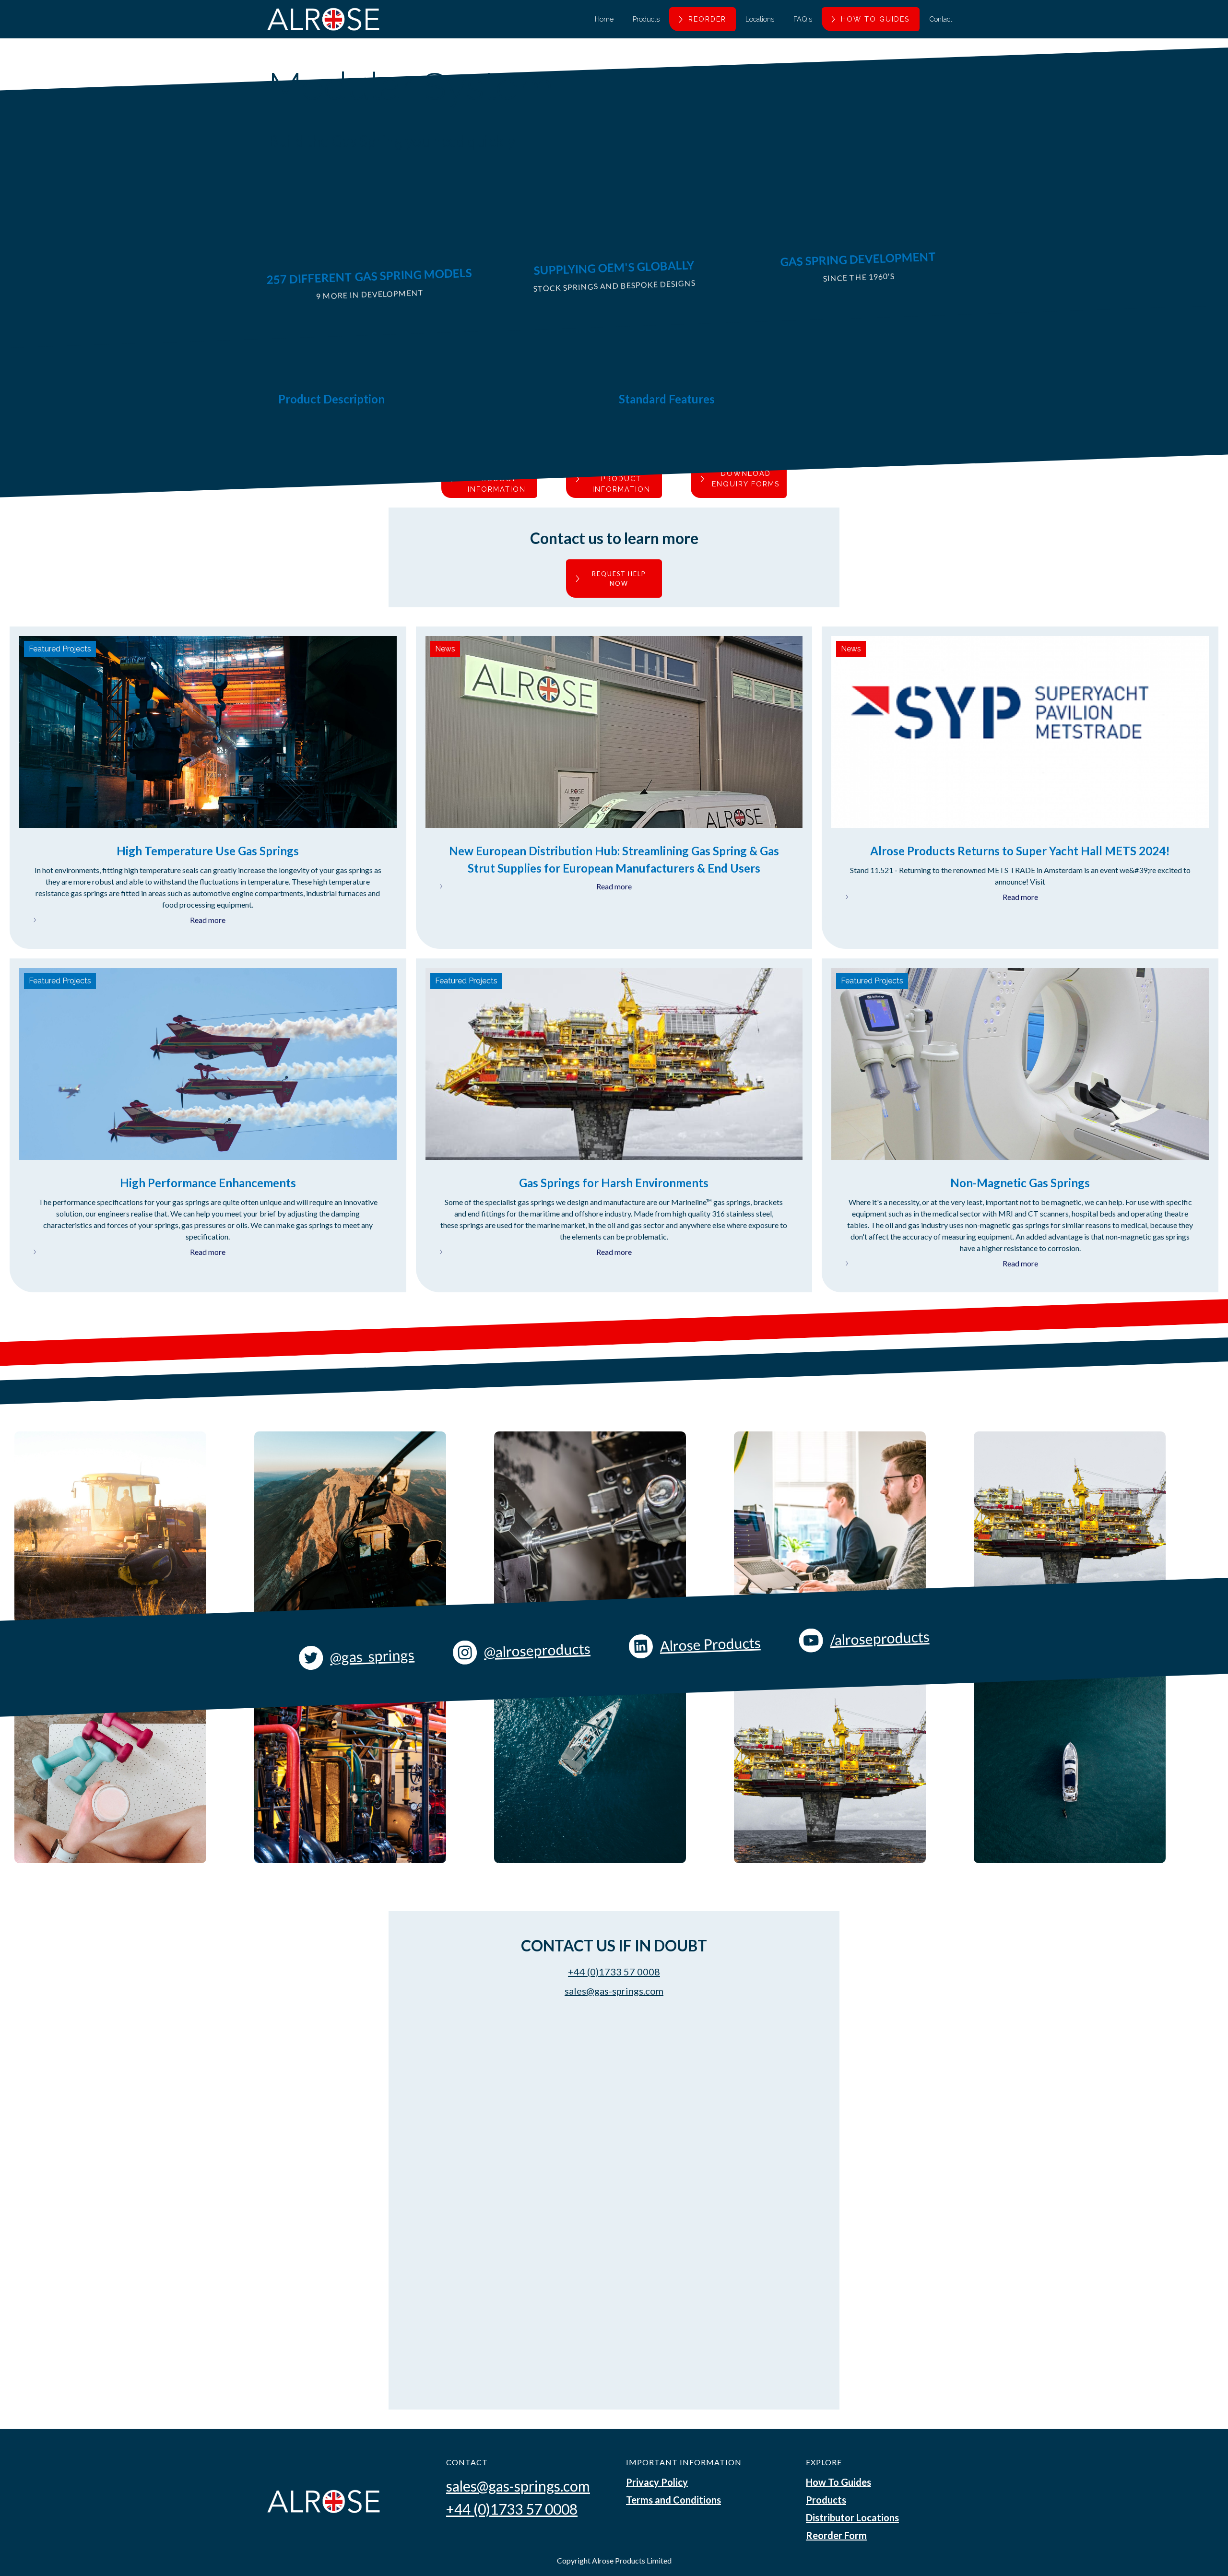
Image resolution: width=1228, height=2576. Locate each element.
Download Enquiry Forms (746, 479)
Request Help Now (619, 579)
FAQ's (803, 19)
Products (646, 19)
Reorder (707, 19)
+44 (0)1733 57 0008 (614, 1972)
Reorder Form (836, 2535)
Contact (941, 19)
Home (604, 19)
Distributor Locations (852, 2517)
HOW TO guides (875, 19)
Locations (760, 19)
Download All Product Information (621, 479)
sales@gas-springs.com (614, 1991)
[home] (323, 19)
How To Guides (838, 2482)
